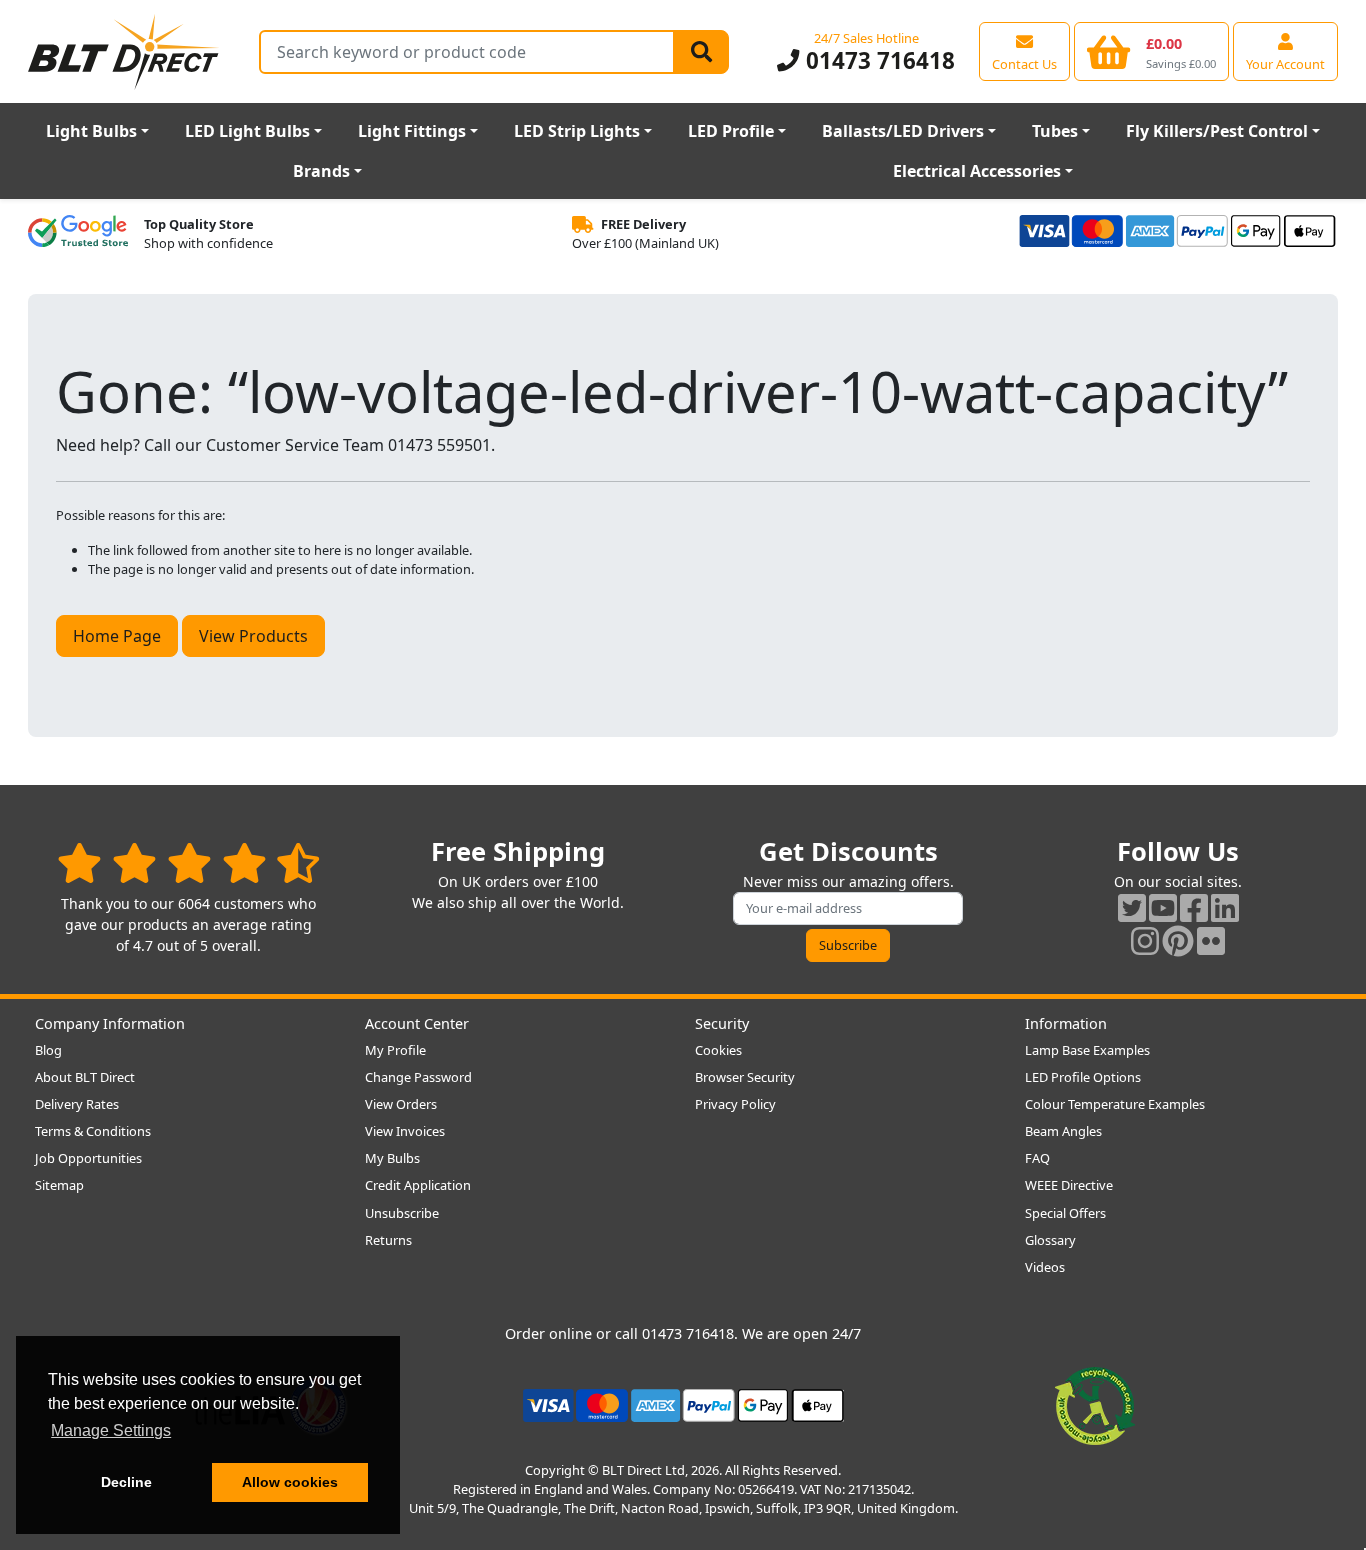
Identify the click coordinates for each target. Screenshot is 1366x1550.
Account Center (417, 1023)
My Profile (395, 1050)
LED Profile (731, 131)
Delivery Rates (77, 1104)
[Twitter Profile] (1132, 907)
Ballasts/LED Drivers (903, 131)
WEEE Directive (1069, 1185)
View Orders (401, 1104)
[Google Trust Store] (78, 234)
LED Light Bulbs (247, 131)
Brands (321, 171)
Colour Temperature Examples (1115, 1104)
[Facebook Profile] (1194, 907)
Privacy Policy (735, 1104)
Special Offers (1065, 1213)
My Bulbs (392, 1158)
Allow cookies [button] (290, 1482)
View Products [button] (253, 636)
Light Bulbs (91, 131)
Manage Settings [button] (111, 1430)
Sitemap (59, 1185)
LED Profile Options (1083, 1077)
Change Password (418, 1077)
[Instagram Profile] (1145, 940)
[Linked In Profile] (1225, 907)
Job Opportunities (88, 1158)
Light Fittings (412, 131)
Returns (388, 1240)
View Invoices (405, 1131)
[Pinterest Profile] (1178, 940)
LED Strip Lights (577, 131)
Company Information (110, 1023)
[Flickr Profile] (1211, 940)
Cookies (718, 1050)
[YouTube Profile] (1163, 907)
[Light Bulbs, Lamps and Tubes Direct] (124, 51)
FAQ (1037, 1158)
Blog (48, 1050)
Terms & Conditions (93, 1131)
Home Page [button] (117, 636)
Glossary (1050, 1240)
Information (1066, 1023)
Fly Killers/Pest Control (1217, 131)
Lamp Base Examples (1087, 1050)
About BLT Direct (85, 1077)
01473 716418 (877, 60)
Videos (1045, 1267)
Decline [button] (126, 1482)
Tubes (1055, 131)
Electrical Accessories (977, 171)
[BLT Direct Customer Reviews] (188, 862)
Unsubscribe (402, 1213)
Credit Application (418, 1185)
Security (722, 1023)
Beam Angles (1063, 1131)
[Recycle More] (1095, 1404)
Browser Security (745, 1077)
